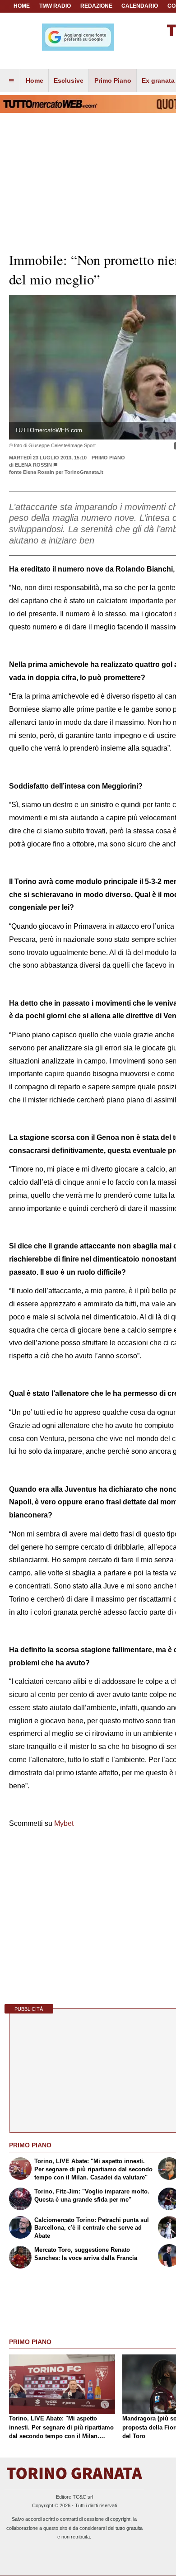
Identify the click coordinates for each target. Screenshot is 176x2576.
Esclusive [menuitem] (69, 80)
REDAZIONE (96, 6)
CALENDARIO (140, 6)
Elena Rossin (33, 465)
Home (22, 6)
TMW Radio (55, 6)
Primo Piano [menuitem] (113, 80)
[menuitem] (11, 81)
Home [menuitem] (35, 80)
